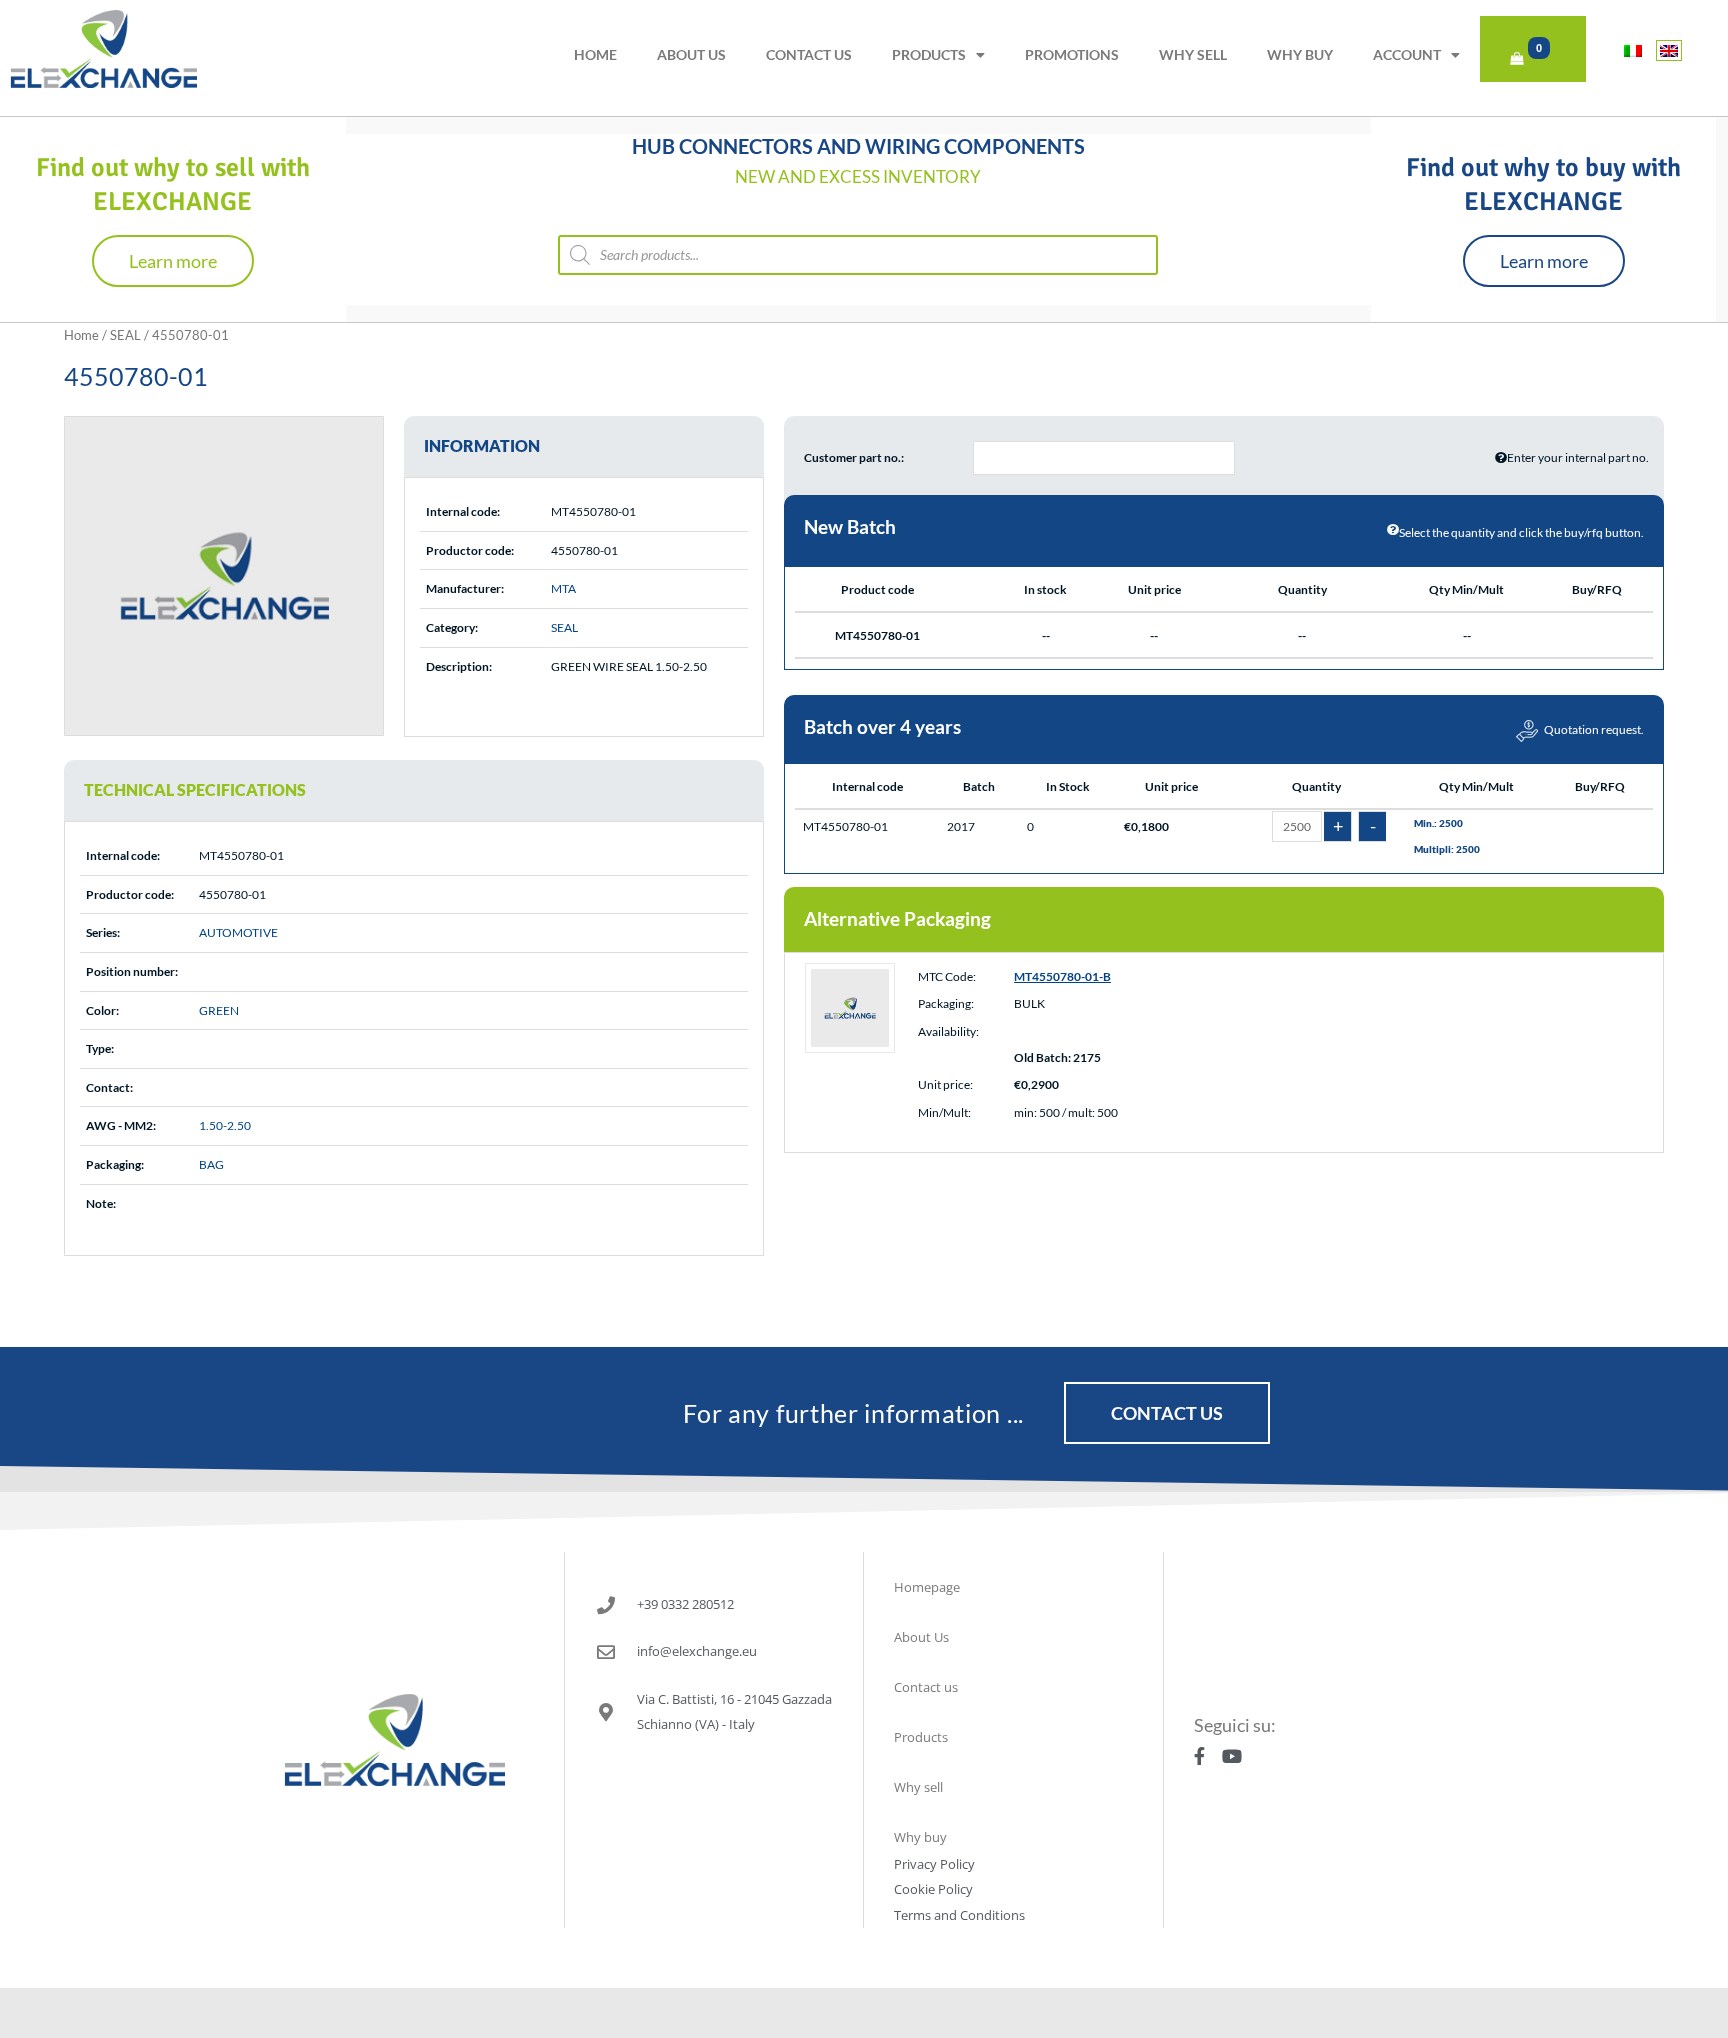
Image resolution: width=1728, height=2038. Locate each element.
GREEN (219, 1010)
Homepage (927, 1587)
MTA (563, 588)
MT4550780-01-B (1062, 976)
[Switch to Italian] (1633, 50)
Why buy (1300, 54)
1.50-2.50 (225, 1125)
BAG (211, 1164)
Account (1407, 54)
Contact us (809, 54)
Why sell (1193, 54)
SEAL (125, 335)
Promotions (1072, 54)
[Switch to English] (1669, 50)
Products (929, 54)
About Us (691, 54)
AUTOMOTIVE (238, 932)
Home (595, 54)
